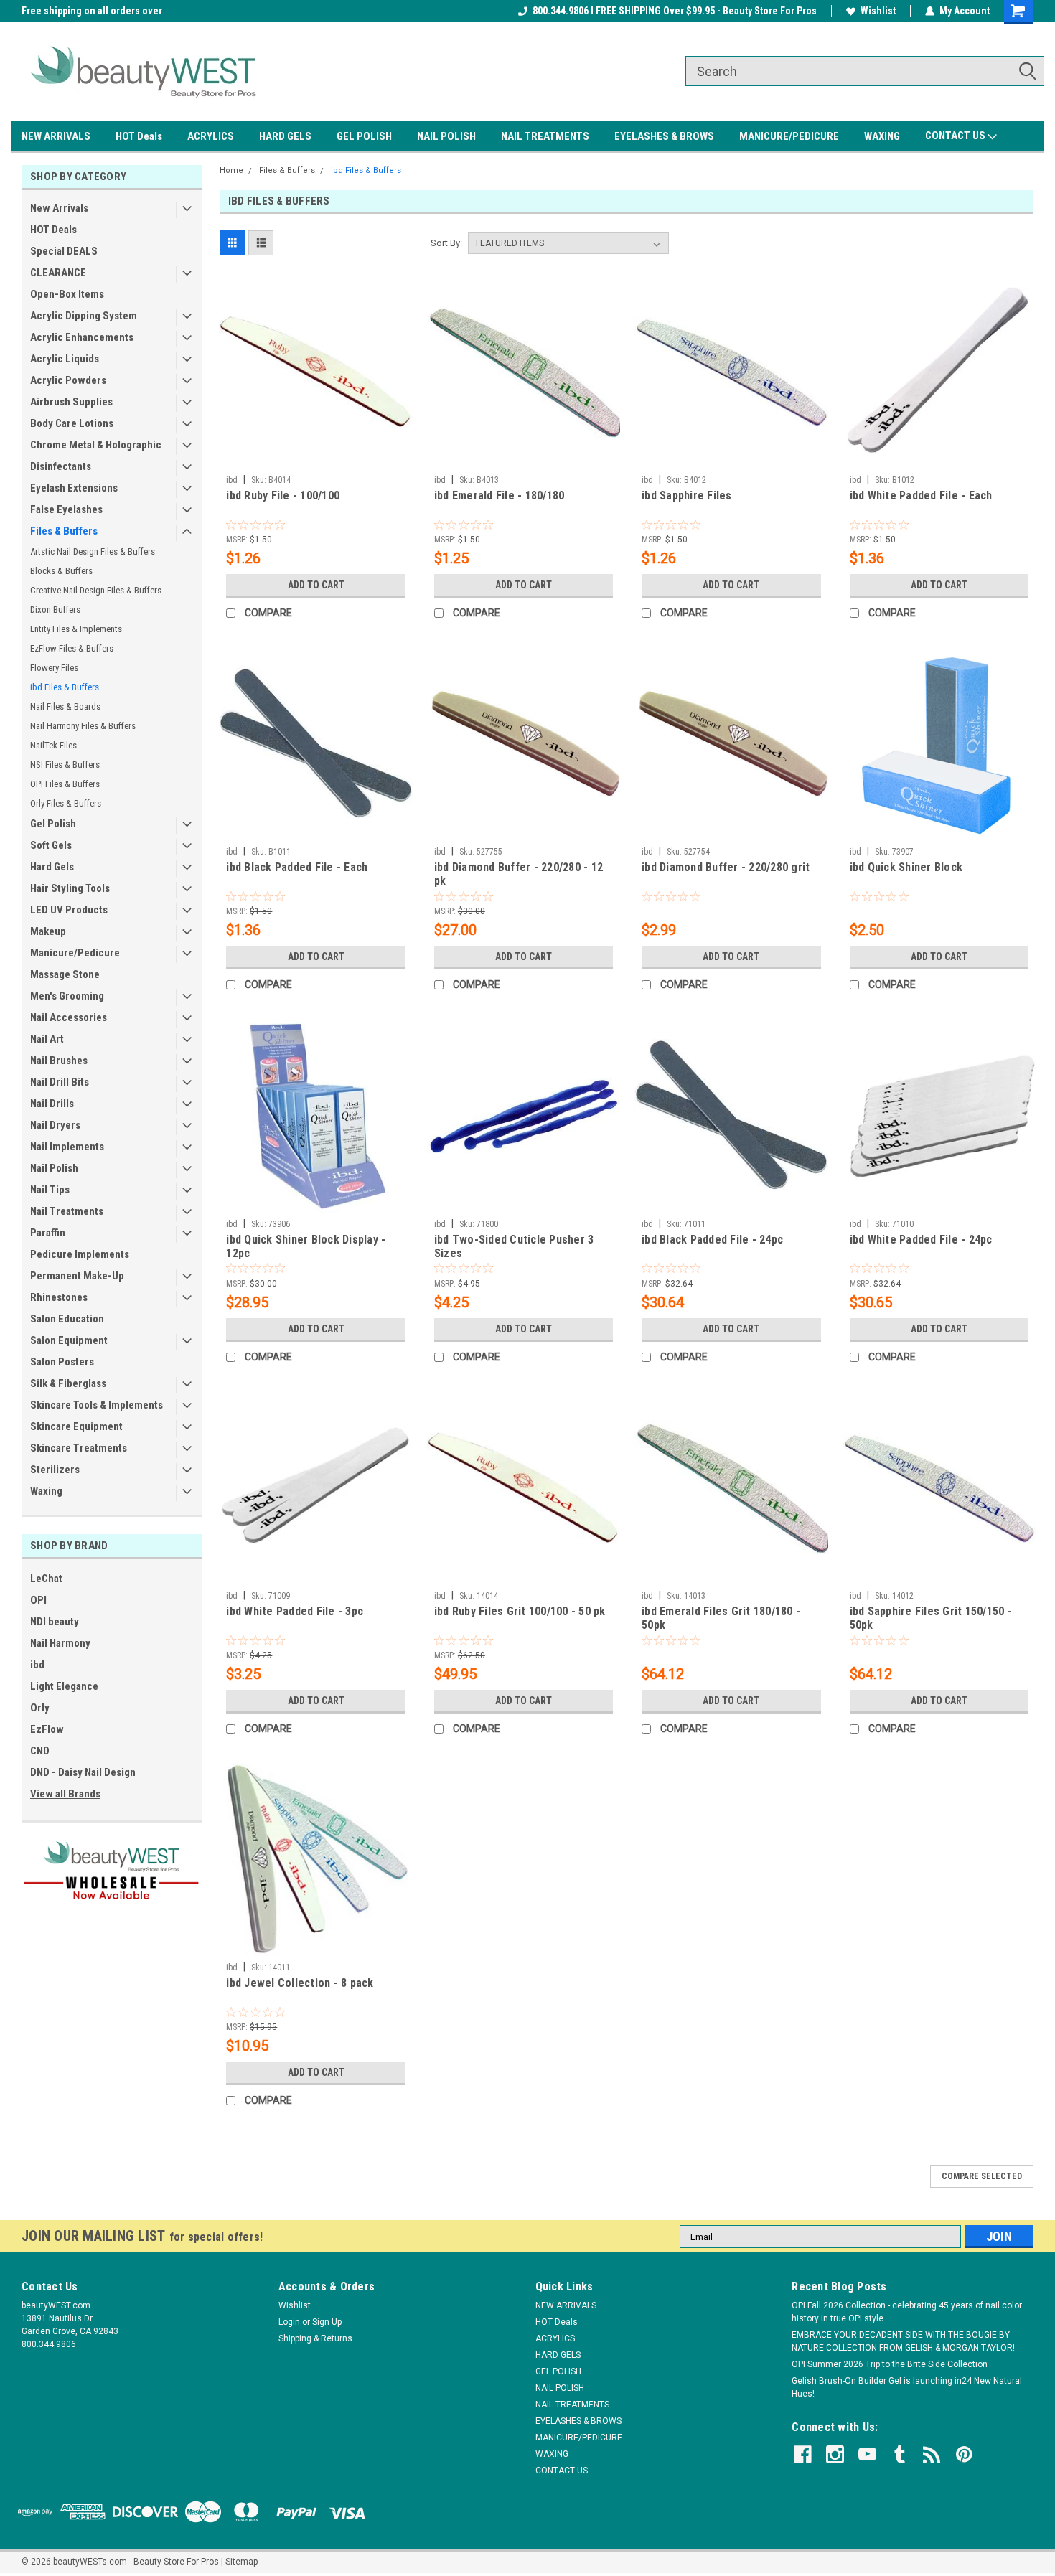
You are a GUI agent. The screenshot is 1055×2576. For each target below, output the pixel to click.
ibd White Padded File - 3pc (295, 1611)
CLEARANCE (58, 273)
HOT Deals (139, 136)
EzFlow (47, 1729)
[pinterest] (964, 2454)
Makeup (48, 931)
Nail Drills (52, 1104)
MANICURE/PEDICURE (789, 136)
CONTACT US (956, 136)
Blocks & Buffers (61, 571)
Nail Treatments (67, 1211)
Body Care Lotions (72, 423)
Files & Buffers (64, 531)
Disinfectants (61, 466)
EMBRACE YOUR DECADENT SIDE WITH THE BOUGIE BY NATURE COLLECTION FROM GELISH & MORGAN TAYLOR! (903, 2341)
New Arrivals (59, 208)
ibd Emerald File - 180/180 (500, 495)
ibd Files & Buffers (65, 687)
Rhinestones (59, 1297)
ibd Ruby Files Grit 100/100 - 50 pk (520, 1611)
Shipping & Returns (315, 2338)
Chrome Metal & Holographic (96, 445)
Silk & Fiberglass (68, 1383)
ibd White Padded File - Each (921, 495)
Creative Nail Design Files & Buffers (96, 590)
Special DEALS (64, 251)
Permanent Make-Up (77, 1276)
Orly (40, 1708)
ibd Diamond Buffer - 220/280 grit (726, 867)
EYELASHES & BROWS (664, 136)
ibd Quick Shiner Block (906, 867)
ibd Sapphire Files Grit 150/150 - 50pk (931, 1618)
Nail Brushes (59, 1061)
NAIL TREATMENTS (545, 136)
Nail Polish (54, 1168)
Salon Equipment (69, 1340)
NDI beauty (55, 1622)
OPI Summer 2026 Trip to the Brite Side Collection (890, 2364)
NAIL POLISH (446, 136)
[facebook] (803, 2454)
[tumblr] (900, 2454)
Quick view (316, 458)
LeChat (46, 1579)
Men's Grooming (67, 996)
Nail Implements (67, 1147)
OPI (38, 1600)
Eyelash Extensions (74, 488)
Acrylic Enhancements (82, 337)
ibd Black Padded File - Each (297, 867)
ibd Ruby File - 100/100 (283, 495)
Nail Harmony (60, 1643)
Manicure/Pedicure (75, 953)
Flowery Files (54, 668)
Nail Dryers (55, 1125)
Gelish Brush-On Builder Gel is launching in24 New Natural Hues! (907, 2387)
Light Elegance (64, 1686)
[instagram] (835, 2454)
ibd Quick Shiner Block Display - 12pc (306, 1246)
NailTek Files (53, 745)
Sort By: (446, 243)
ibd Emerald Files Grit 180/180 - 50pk (721, 1618)
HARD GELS (285, 136)
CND (40, 1751)
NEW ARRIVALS (56, 136)
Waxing (46, 1491)
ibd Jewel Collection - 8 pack (300, 1983)
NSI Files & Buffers (65, 765)
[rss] (932, 2454)
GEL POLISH (364, 136)
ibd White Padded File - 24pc (921, 1240)
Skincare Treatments (79, 1448)
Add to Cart (316, 585)
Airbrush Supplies (71, 402)
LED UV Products (69, 910)
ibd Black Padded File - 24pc (712, 1240)
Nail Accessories (69, 1017)
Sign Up (327, 2322)
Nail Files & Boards (65, 706)
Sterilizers (55, 1470)
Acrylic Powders (68, 380)
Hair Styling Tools (70, 888)
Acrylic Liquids (65, 359)
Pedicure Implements (80, 1254)
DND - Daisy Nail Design (83, 1772)
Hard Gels (52, 867)
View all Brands (65, 1794)
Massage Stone (65, 974)
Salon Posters (62, 1362)
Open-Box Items (67, 294)
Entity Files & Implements (76, 629)
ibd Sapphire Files (687, 495)
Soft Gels (51, 845)
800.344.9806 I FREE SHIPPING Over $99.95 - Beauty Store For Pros (675, 11)
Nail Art (47, 1039)
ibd (37, 1665)
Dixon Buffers (55, 610)
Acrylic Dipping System (84, 316)
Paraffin (48, 1233)
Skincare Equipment (76, 1426)
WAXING (882, 136)
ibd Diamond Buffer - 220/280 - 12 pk (519, 874)
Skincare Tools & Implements (97, 1405)
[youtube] (867, 2454)
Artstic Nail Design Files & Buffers (93, 551)
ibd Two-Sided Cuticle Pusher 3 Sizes (514, 1246)
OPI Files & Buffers (65, 784)
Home (231, 170)
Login (289, 2322)
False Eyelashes (66, 509)
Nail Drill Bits (60, 1082)
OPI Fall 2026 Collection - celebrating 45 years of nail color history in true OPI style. (907, 2312)
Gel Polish (53, 824)
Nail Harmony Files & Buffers (83, 726)
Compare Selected (982, 2176)
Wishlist (878, 11)
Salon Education (67, 1319)
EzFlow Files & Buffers (72, 648)
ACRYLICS (211, 136)
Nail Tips (50, 1190)
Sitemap (242, 2562)
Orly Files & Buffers (66, 803)
